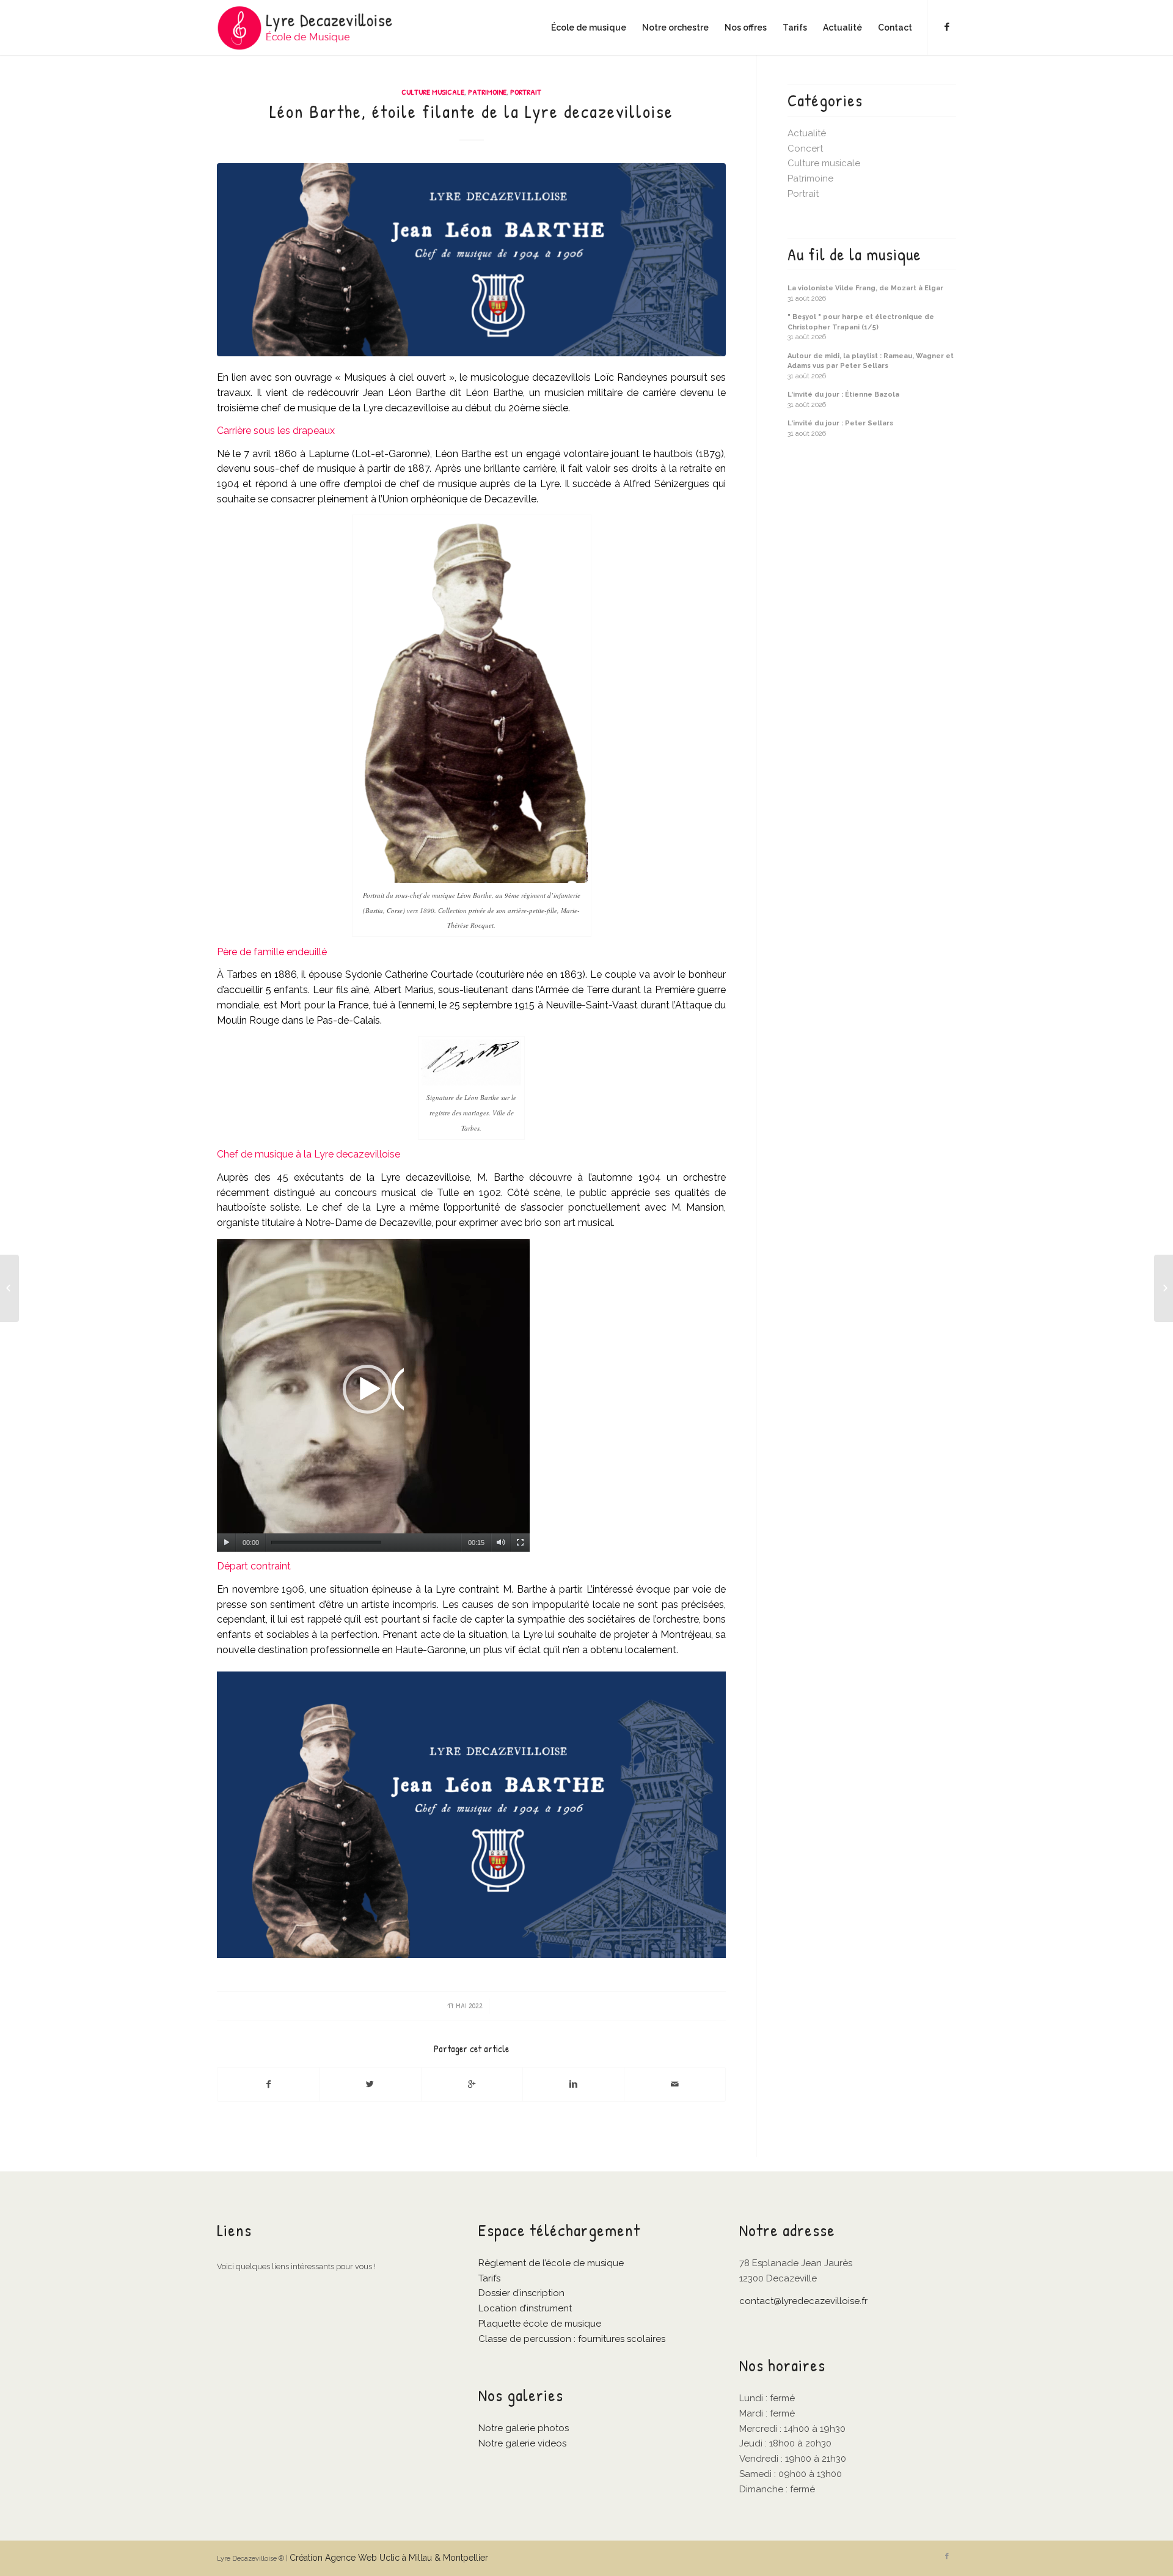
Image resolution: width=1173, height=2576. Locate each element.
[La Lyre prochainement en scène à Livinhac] (9, 1288)
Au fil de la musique (854, 255)
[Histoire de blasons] (1164, 1288)
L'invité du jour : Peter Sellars (840, 423)
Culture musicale (433, 92)
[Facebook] (947, 27)
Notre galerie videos (522, 2443)
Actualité (807, 133)
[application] (373, 1395)
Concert (805, 149)
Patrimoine (487, 92)
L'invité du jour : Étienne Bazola (843, 394)
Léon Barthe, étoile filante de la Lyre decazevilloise (471, 111)
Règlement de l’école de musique (551, 2263)
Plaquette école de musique (540, 2324)
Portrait (526, 92)
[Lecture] (226, 1543)
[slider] (326, 1543)
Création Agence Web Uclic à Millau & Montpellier (389, 2558)
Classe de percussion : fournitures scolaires (572, 2339)
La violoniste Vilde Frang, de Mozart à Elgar (865, 288)
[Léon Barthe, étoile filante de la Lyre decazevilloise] (471, 260)
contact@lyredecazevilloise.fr (803, 2301)
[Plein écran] (520, 1543)
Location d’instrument (525, 2308)
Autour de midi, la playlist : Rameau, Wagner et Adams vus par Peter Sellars (871, 361)
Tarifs (489, 2278)
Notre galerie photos (524, 2428)
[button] (373, 1395)
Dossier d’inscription (521, 2293)
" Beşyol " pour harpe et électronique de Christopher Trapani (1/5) (861, 322)
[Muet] (501, 1543)
